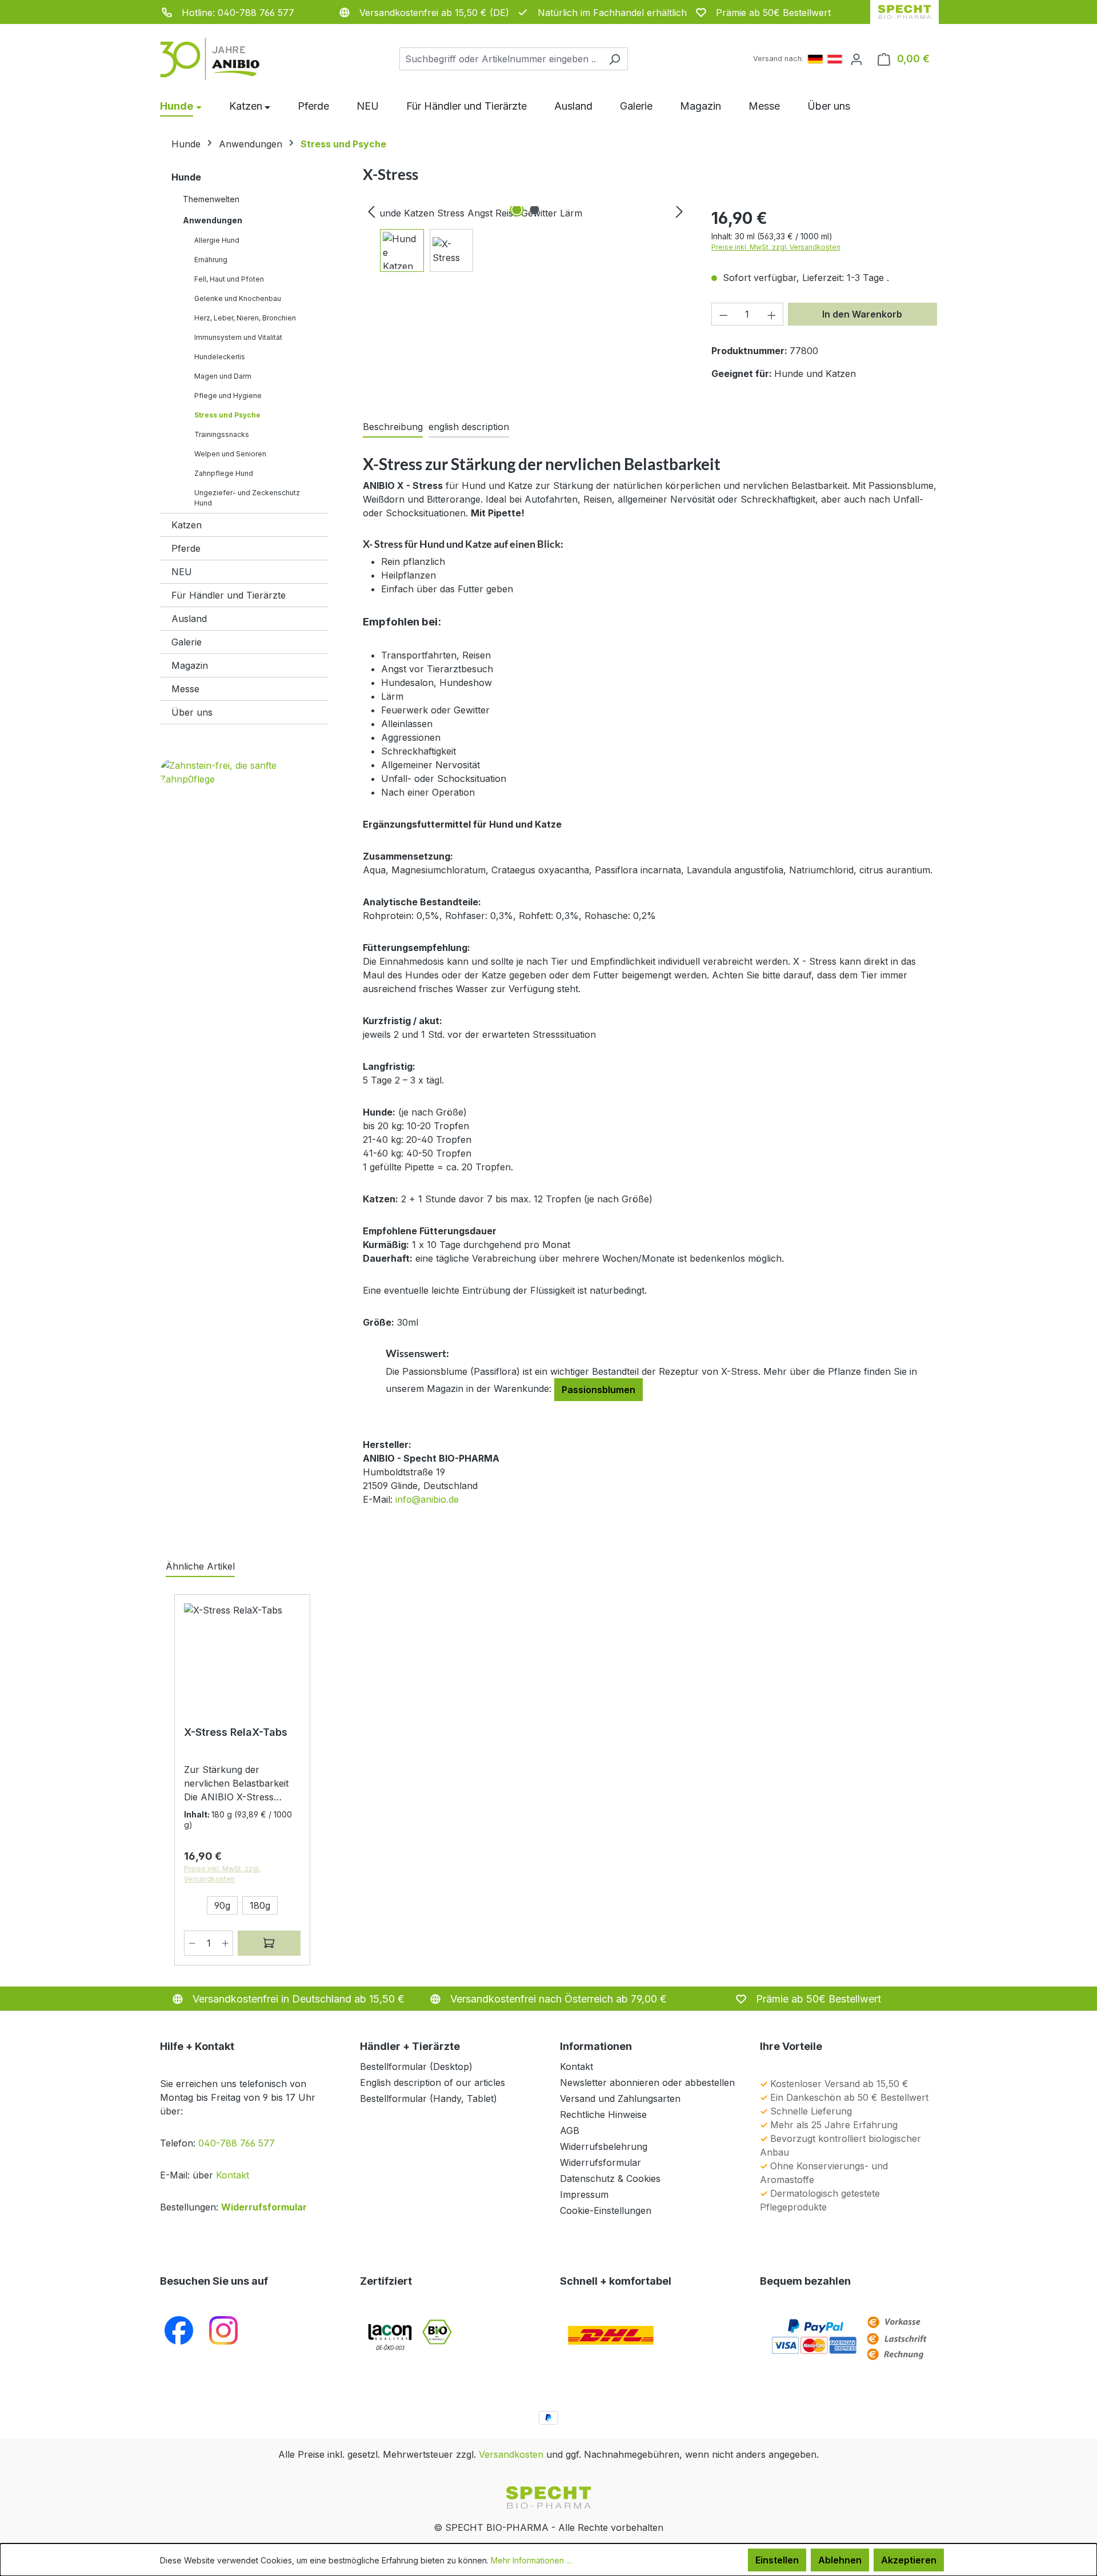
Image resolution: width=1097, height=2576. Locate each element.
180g (260, 1905)
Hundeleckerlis (220, 357)
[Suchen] (614, 59)
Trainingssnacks (222, 434)
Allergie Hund (217, 240)
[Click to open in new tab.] (223, 2330)
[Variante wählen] (269, 1943)
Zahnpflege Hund (224, 473)
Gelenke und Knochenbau (238, 298)
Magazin (190, 665)
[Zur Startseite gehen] (217, 59)
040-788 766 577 (237, 2143)
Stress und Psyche (227, 415)
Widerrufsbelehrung (604, 2146)
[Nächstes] (679, 213)
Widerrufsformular (264, 2207)
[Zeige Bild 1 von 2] (517, 210)
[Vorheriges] (371, 213)
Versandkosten (511, 2454)
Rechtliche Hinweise (603, 2114)
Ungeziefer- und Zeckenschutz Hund (247, 498)
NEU (182, 572)
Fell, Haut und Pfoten (229, 279)
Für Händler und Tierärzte (229, 595)
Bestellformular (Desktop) (416, 2067)
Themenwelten (211, 199)
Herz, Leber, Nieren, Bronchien (245, 318)
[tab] (393, 427)
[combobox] (501, 59)
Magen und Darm (223, 376)
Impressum (584, 2194)
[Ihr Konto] (856, 59)
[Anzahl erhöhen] (772, 314)
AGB (570, 2130)
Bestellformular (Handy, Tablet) (429, 2098)
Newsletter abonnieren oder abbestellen (647, 2083)
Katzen (187, 525)
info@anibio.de (427, 1499)
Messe (185, 689)
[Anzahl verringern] (723, 314)
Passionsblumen (598, 1390)
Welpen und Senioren (230, 454)
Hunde (186, 177)
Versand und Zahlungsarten (620, 2098)
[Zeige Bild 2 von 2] (534, 210)
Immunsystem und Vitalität (238, 337)
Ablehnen (840, 2560)
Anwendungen (213, 220)
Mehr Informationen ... (531, 2560)
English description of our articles (433, 2083)
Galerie (187, 642)
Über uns (192, 712)
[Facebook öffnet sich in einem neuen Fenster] (179, 2330)
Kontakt (233, 2175)
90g (222, 1905)
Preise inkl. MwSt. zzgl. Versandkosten (776, 247)
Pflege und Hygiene (228, 396)
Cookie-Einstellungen (606, 2210)
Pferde (186, 548)
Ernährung (211, 260)
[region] (526, 239)
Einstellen (777, 2560)
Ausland (189, 619)
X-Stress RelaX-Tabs (236, 1732)
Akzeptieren (909, 2560)
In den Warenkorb (862, 314)
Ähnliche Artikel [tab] (200, 1566)
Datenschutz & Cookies (610, 2178)
